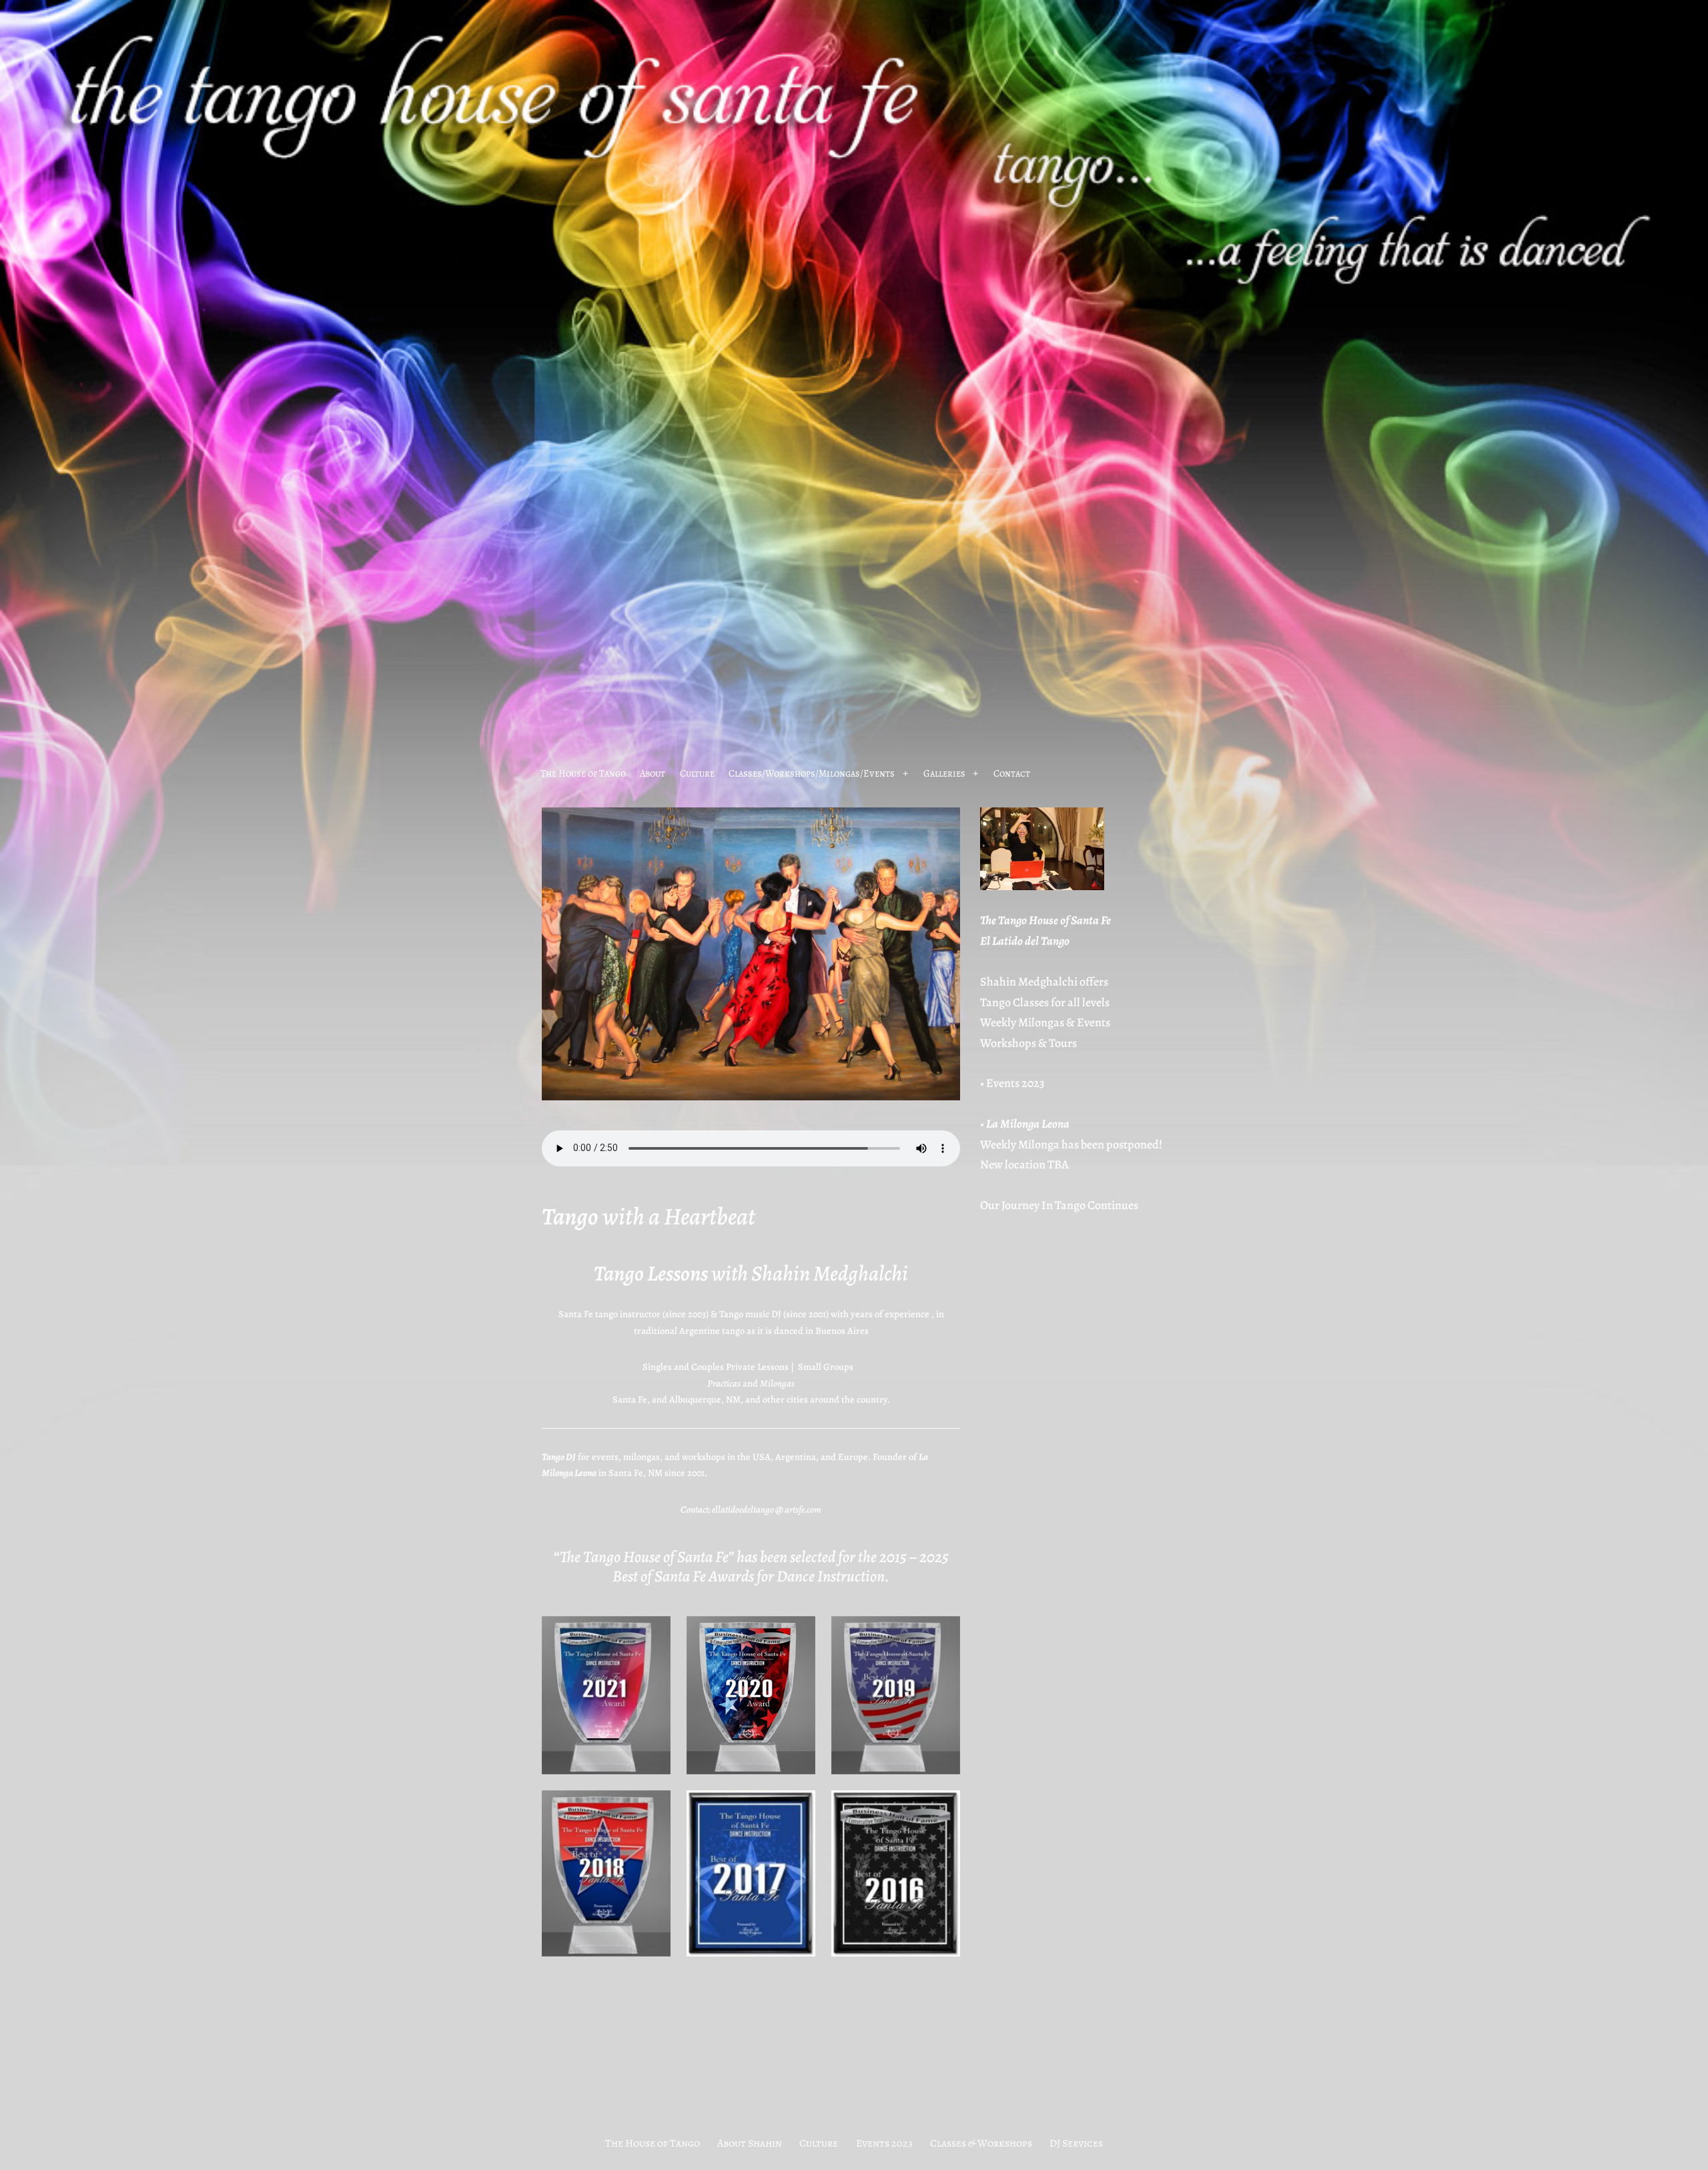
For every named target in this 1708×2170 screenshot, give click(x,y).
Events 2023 (1015, 1083)
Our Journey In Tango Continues (1059, 1205)
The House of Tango (583, 773)
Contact (1012, 773)
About (653, 773)
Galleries (944, 773)
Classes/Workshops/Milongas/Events (812, 773)
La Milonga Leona (1028, 1124)
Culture (697, 773)
